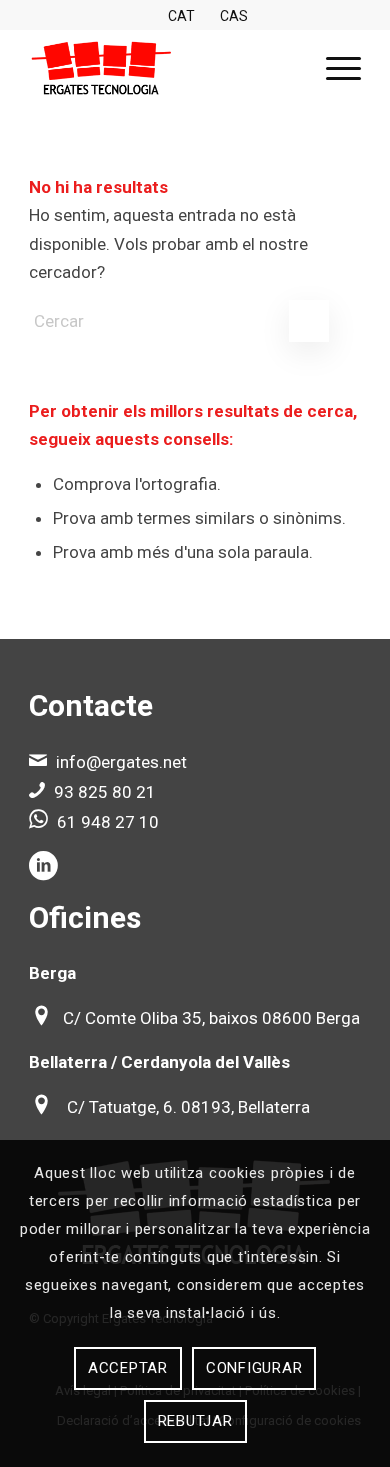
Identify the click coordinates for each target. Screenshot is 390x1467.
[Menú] (333, 69)
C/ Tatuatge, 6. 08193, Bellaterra (188, 1107)
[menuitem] (333, 69)
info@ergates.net (121, 762)
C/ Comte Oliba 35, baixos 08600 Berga (211, 1018)
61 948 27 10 (108, 822)
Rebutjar (195, 1421)
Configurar (254, 1368)
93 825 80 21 (105, 792)
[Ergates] (161, 69)
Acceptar (128, 1368)
